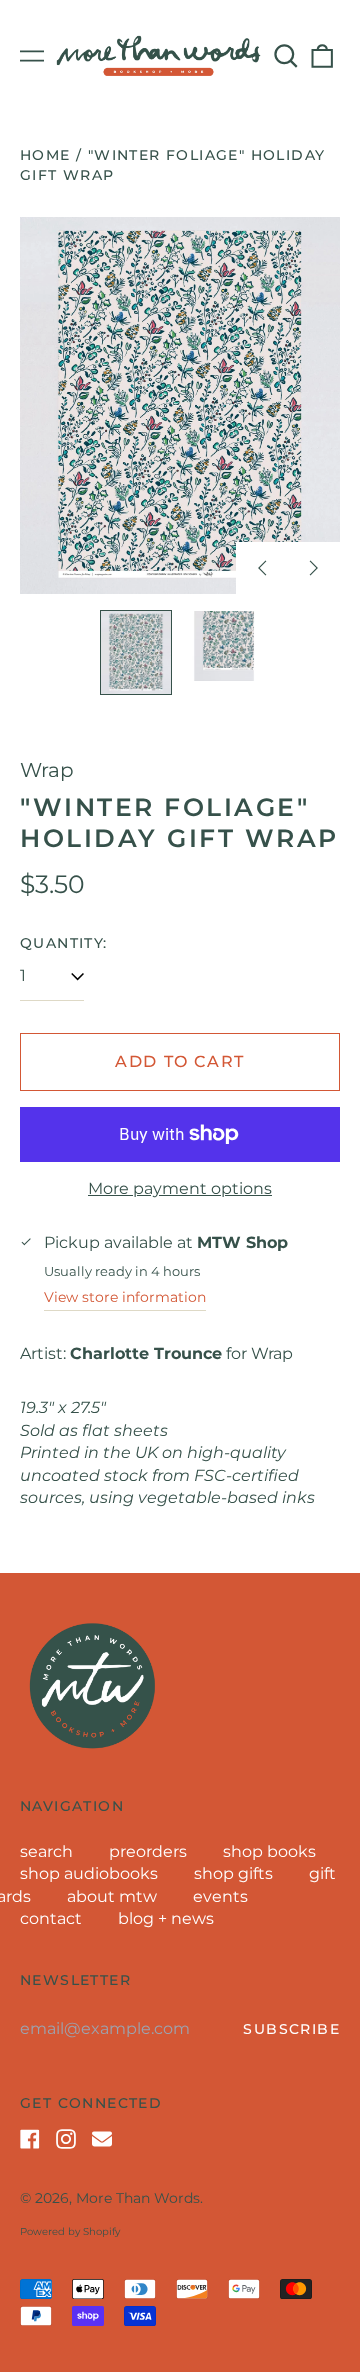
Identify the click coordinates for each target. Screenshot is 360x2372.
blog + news (166, 1918)
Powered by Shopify (70, 2231)
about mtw (112, 1896)
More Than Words (138, 2198)
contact (51, 1918)
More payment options (180, 1188)
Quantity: (64, 943)
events (220, 1896)
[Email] (102, 2139)
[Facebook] (30, 2139)
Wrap (47, 770)
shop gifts (233, 1873)
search (46, 1851)
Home (45, 155)
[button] (286, 56)
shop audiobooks (89, 1873)
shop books (269, 1851)
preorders (148, 1851)
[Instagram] (66, 2139)
